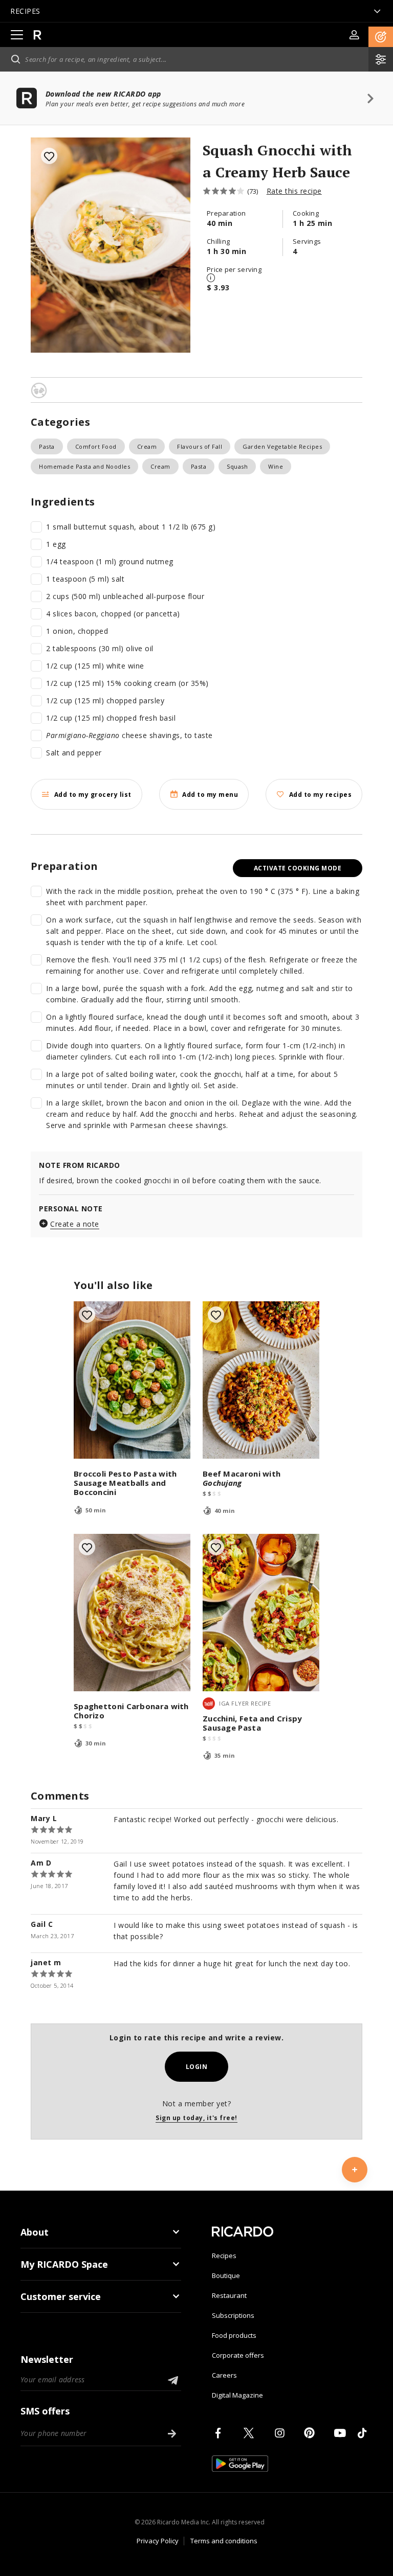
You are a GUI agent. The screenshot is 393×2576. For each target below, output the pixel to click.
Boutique (226, 2275)
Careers (224, 2375)
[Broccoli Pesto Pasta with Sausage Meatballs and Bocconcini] (132, 1380)
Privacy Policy (158, 2541)
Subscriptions (233, 2315)
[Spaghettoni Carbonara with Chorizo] (132, 1613)
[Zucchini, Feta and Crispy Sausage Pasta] (261, 1613)
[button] (381, 37)
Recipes (224, 2256)
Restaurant (229, 2295)
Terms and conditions (224, 2541)
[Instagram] (281, 2433)
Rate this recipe (294, 191)
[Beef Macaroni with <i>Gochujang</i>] (261, 1380)
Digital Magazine (237, 2395)
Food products (234, 2335)
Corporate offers (238, 2355)
